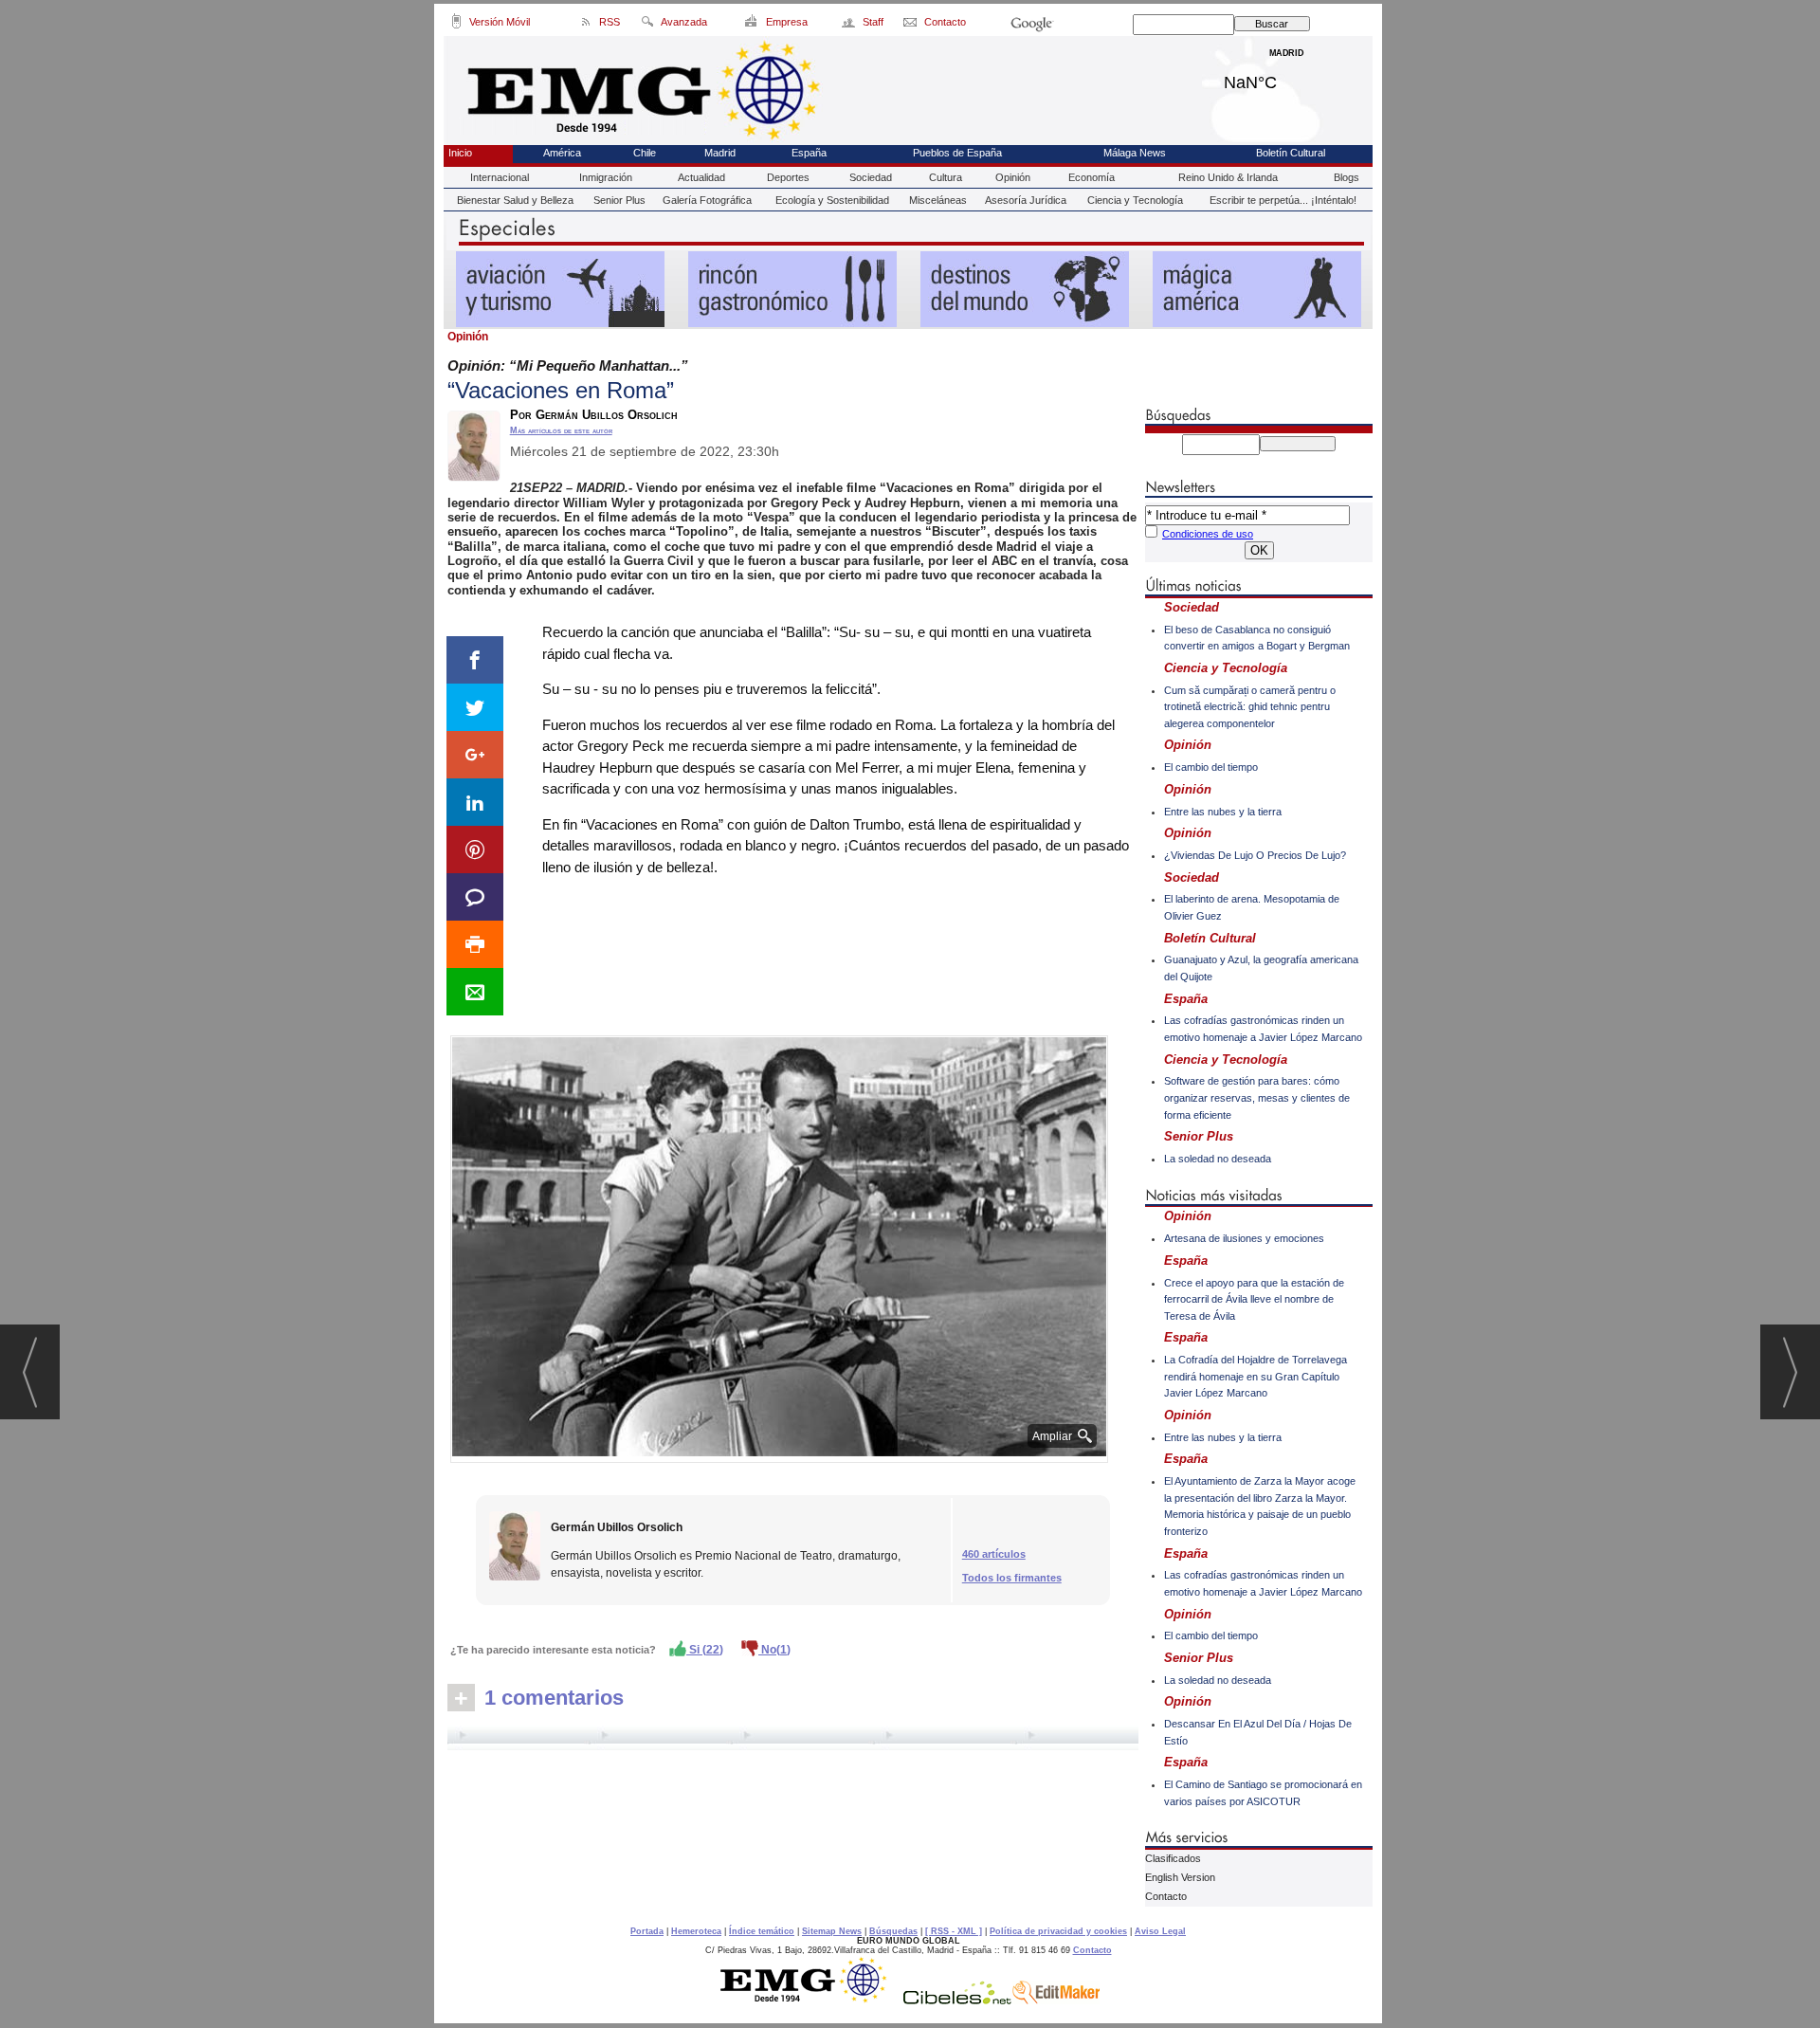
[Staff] (850, 25)
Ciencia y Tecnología (1135, 200)
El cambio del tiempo (1211, 767)
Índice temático (762, 1931)
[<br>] (793, 1738)
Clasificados (1173, 1858)
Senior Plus (619, 200)
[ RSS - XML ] (954, 1931)
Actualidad (701, 177)
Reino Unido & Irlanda (1228, 177)
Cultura (946, 177)
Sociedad (871, 177)
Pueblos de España (957, 153)
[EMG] (810, 2000)
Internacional (500, 177)
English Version (1180, 1877)
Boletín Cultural (1291, 153)
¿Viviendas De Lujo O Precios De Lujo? (1255, 855)
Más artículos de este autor (561, 430)
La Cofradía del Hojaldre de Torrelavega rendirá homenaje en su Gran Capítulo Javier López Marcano (1256, 1376)
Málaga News (1135, 153)
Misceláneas (938, 200)
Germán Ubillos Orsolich (617, 1527)
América (562, 153)
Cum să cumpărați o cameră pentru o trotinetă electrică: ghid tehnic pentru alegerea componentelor (1250, 707)
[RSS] (586, 25)
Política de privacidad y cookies (1058, 1931)
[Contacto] (911, 25)
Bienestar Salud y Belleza (515, 200)
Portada (647, 1931)
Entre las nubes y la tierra (1223, 812)
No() (774, 1650)
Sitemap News (832, 1931)
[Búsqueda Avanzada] (647, 25)
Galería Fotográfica (707, 200)
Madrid (1287, 78)
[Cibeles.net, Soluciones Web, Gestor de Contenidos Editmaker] (957, 2000)
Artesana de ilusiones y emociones (1244, 1238)
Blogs (1347, 177)
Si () (705, 1650)
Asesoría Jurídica (1026, 200)
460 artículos (994, 1554)
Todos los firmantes (1012, 1578)
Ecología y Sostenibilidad (832, 200)
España (809, 153)
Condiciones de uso (1208, 534)
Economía (1092, 177)
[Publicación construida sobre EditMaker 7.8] (1056, 2000)
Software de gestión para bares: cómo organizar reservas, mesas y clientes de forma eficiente (1257, 1097)
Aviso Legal (1160, 1931)
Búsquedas (893, 1931)
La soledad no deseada (1218, 1159)
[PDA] (456, 25)
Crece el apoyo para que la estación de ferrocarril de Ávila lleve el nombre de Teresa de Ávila (1254, 1299)
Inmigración (606, 177)
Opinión (1013, 177)
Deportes (788, 177)
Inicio (460, 153)
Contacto (1166, 1896)
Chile (645, 153)
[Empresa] (752, 25)
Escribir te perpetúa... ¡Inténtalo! (1283, 200)
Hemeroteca (696, 1931)
